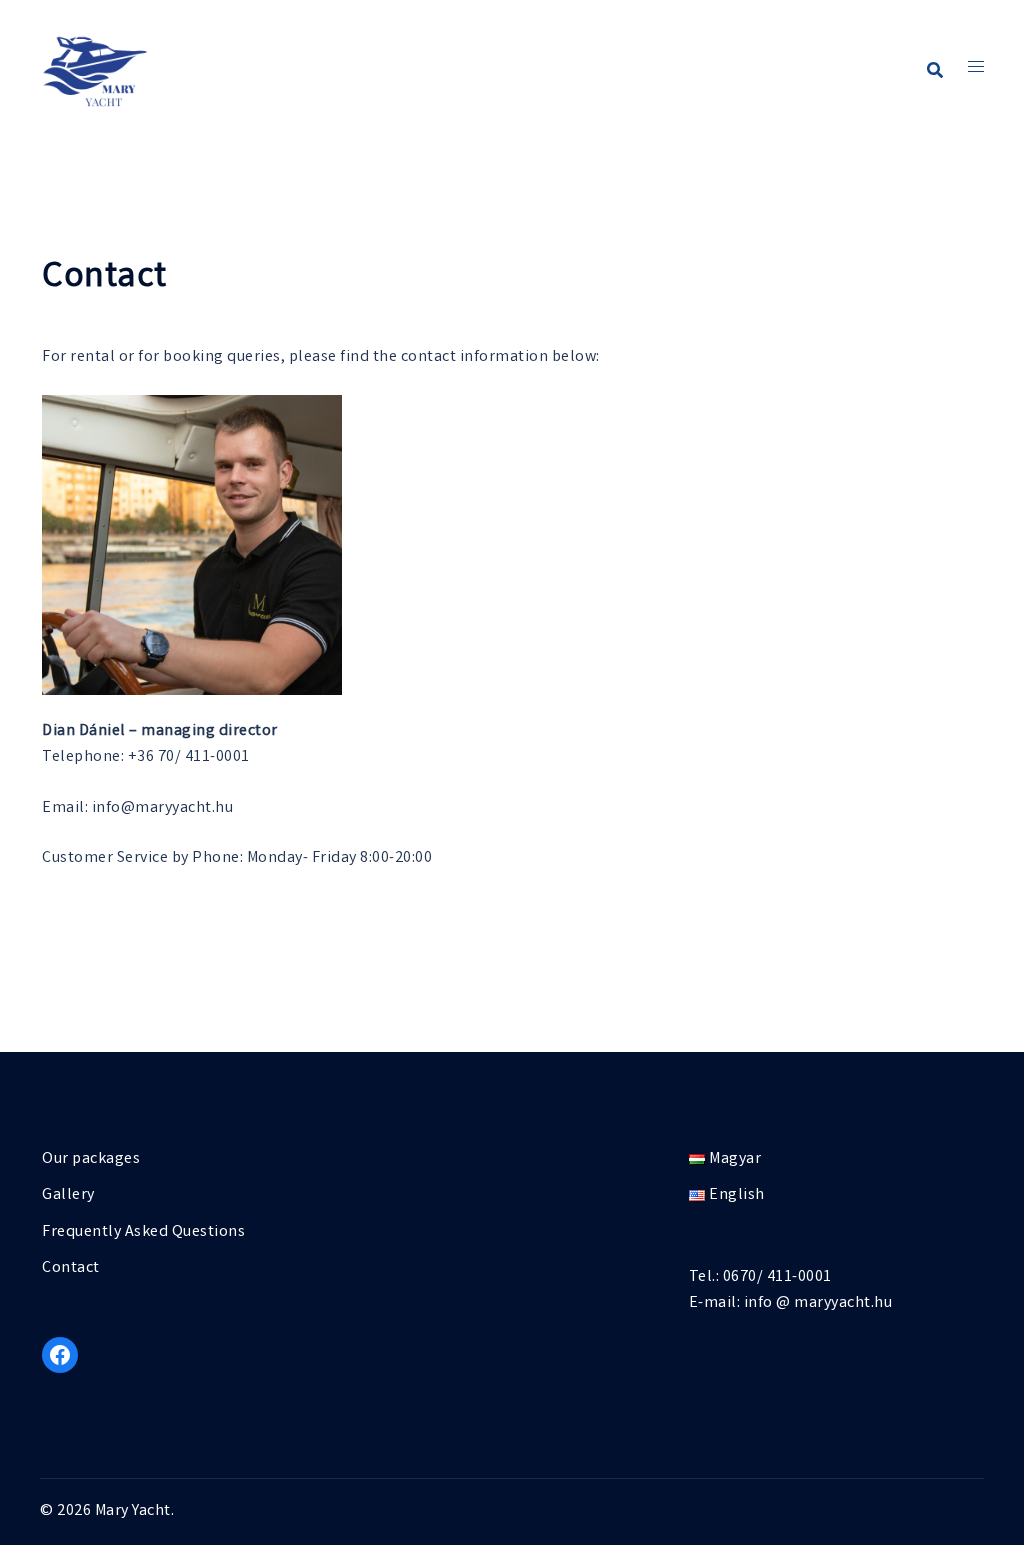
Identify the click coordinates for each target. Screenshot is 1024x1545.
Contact (71, 1268)
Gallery (68, 1195)
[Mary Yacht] (95, 70)
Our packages (91, 1159)
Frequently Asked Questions (143, 1232)
